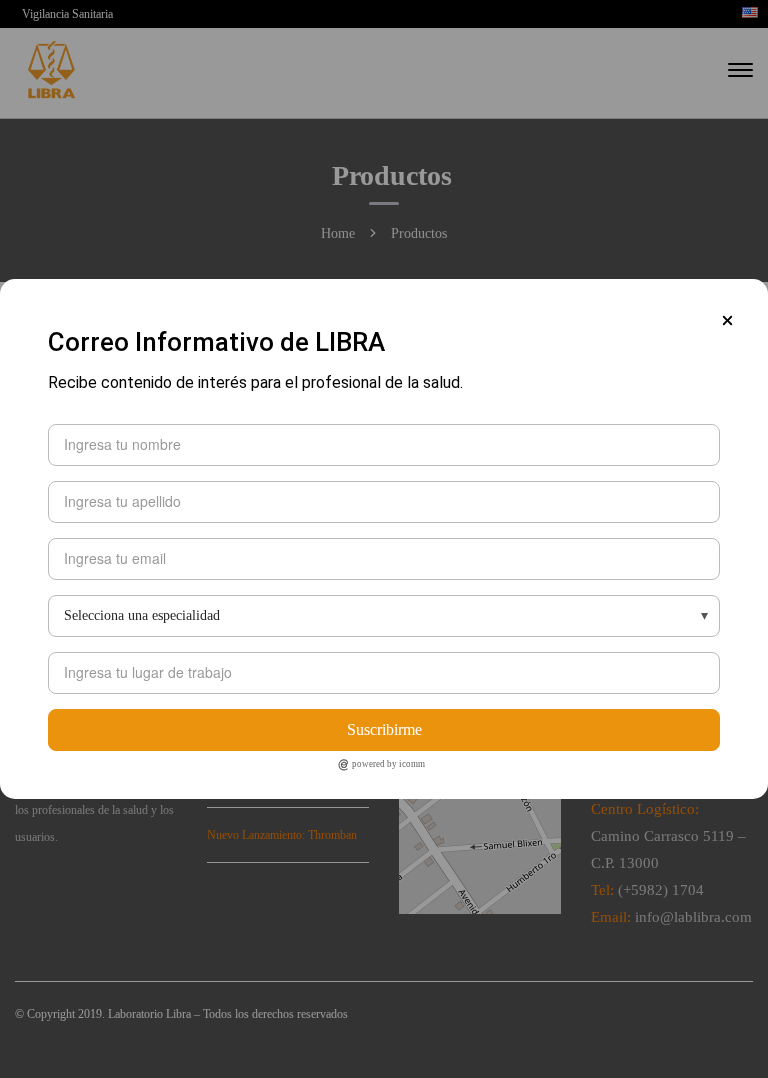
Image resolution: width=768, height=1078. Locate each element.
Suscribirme (384, 729)
